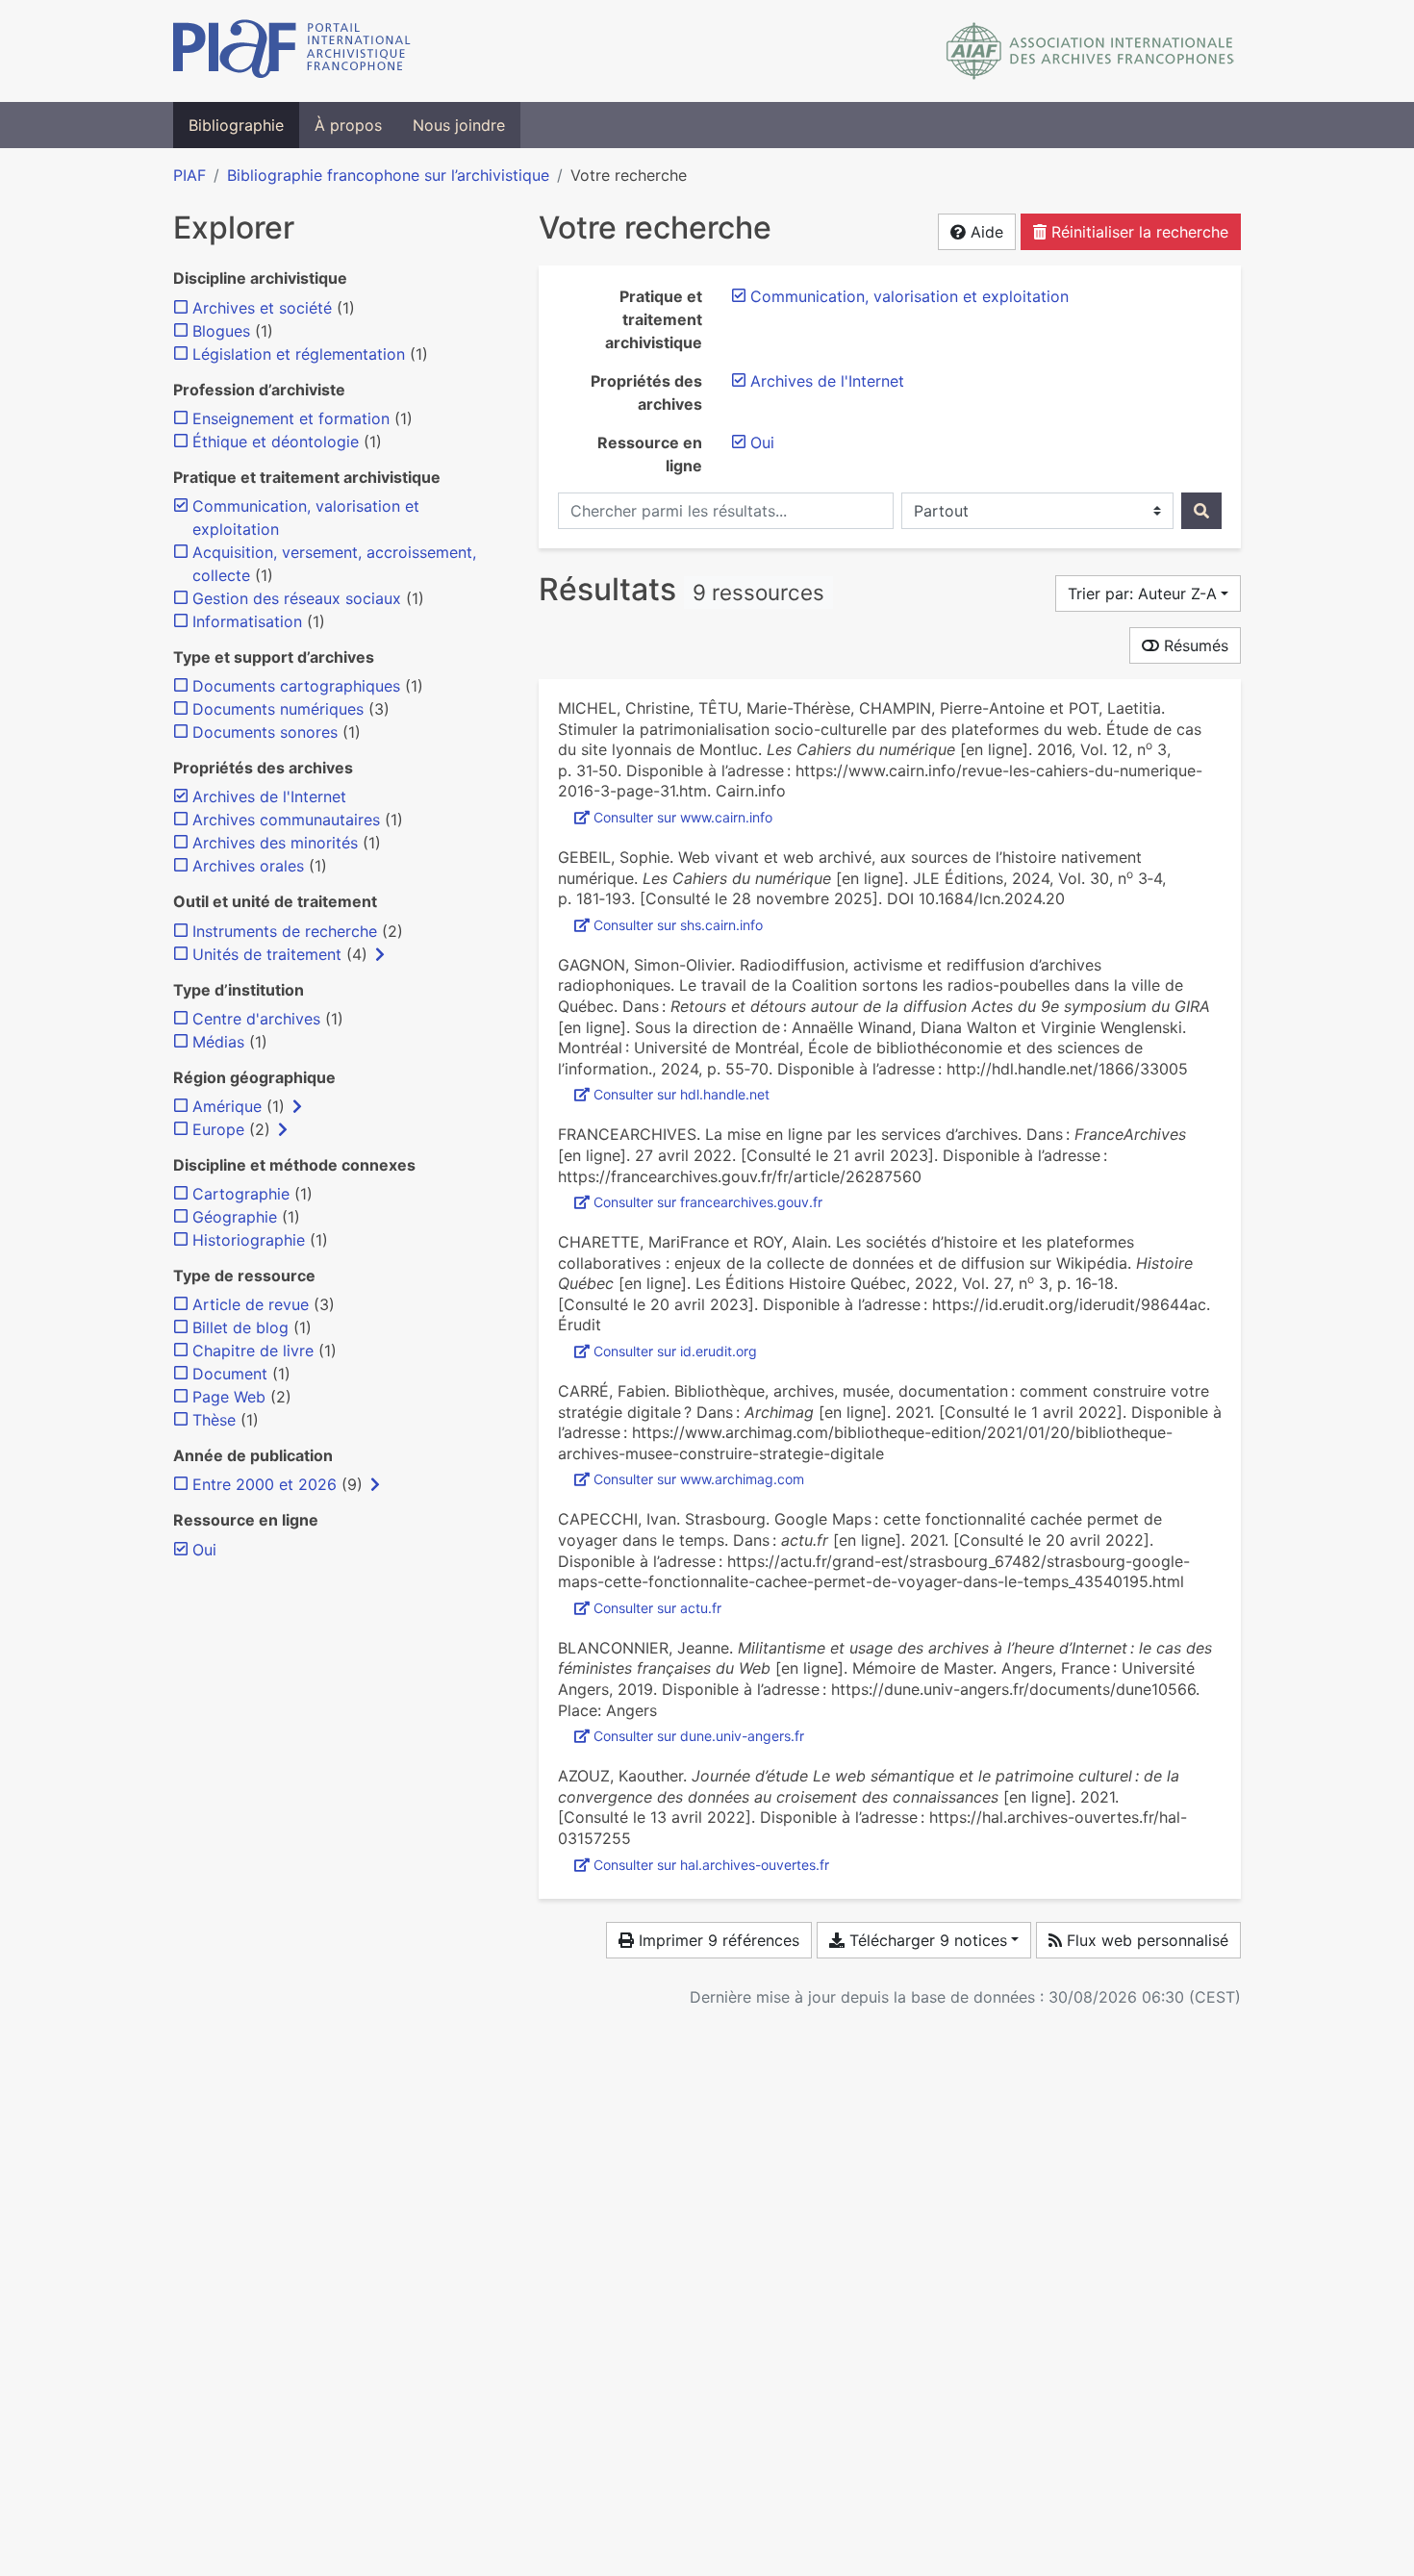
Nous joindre (459, 125)
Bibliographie (236, 125)
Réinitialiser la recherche (1137, 232)
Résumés (1194, 645)
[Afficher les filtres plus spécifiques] (380, 954)
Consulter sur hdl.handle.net (682, 1094)
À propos (348, 125)
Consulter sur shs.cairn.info (678, 925)
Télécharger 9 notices (926, 1940)
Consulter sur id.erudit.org (675, 1351)
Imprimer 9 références (717, 1940)
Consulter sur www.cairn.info (683, 817)
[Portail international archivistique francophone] (292, 51)
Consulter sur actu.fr (657, 1608)
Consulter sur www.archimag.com (699, 1479)
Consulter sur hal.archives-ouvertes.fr (711, 1865)
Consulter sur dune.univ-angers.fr (699, 1736)
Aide (985, 232)
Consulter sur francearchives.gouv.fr (708, 1202)
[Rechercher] (1201, 511)
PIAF (189, 175)
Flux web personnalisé (1145, 1940)
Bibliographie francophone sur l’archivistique (388, 175)
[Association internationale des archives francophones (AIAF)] (1090, 51)
